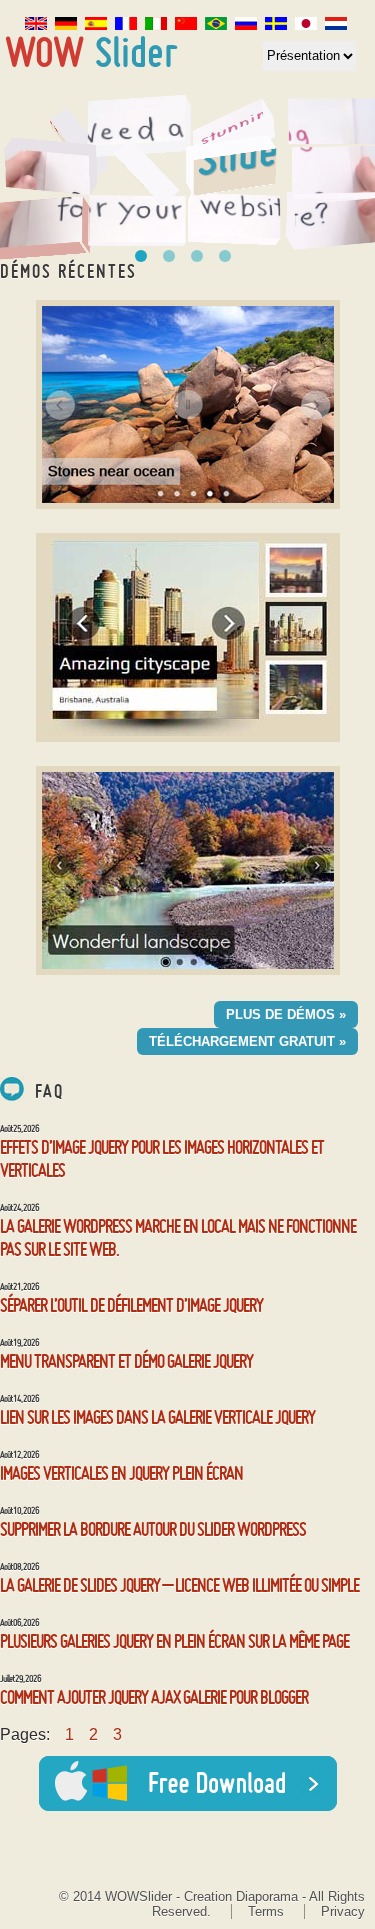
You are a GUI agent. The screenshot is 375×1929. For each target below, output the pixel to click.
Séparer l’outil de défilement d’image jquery (131, 1304)
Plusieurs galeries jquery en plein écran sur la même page (174, 1640)
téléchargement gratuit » (247, 1041)
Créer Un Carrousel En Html (141, 256)
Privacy (343, 1911)
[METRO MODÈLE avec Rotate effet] (188, 404)
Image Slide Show (92, 52)
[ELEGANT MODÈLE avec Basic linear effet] (188, 637)
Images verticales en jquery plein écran (121, 1472)
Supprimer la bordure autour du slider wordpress (153, 1528)
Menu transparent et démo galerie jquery (126, 1360)
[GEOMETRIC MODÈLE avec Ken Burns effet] (188, 870)
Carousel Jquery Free (169, 256)
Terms (266, 1911)
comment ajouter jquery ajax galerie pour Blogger (154, 1696)
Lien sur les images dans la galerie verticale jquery (157, 1416)
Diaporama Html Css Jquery (197, 256)
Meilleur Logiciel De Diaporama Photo (225, 256)
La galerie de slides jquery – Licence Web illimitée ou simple (179, 1584)
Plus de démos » (286, 1014)
